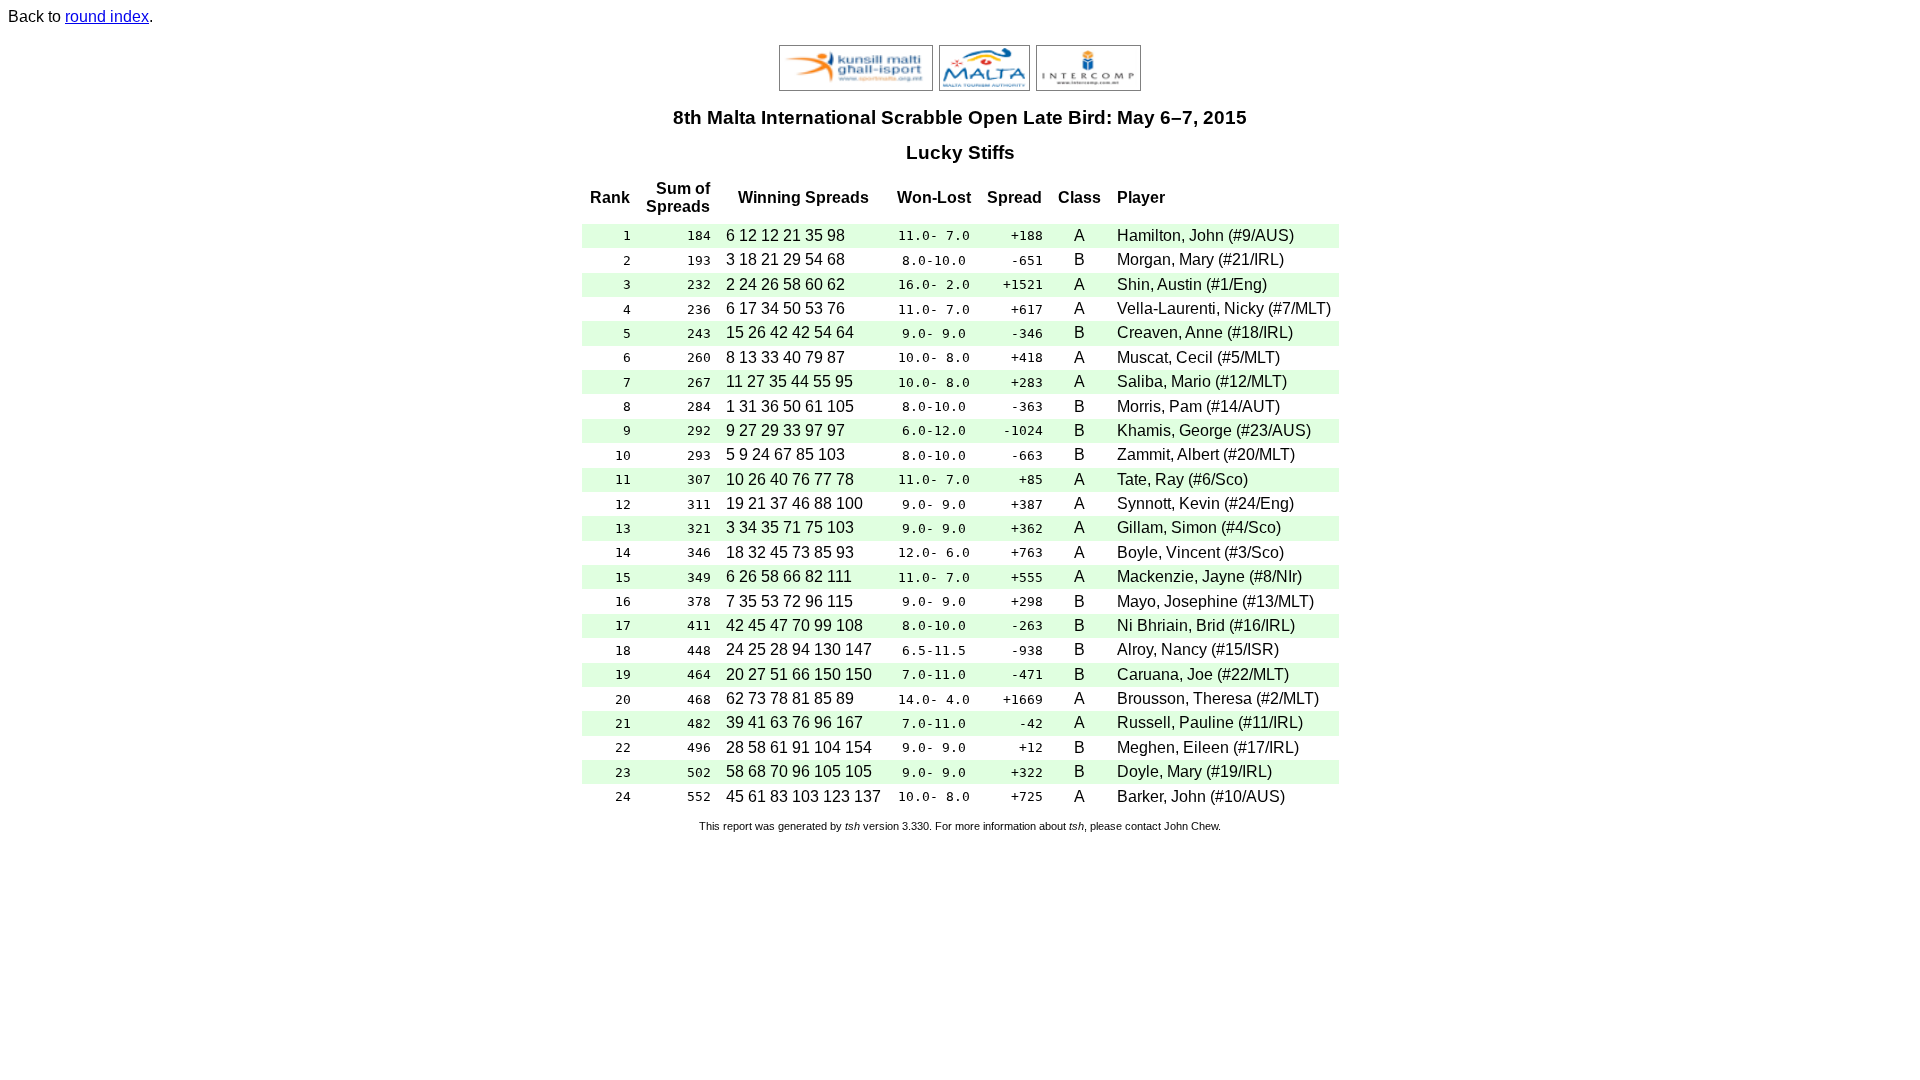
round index (107, 16)
